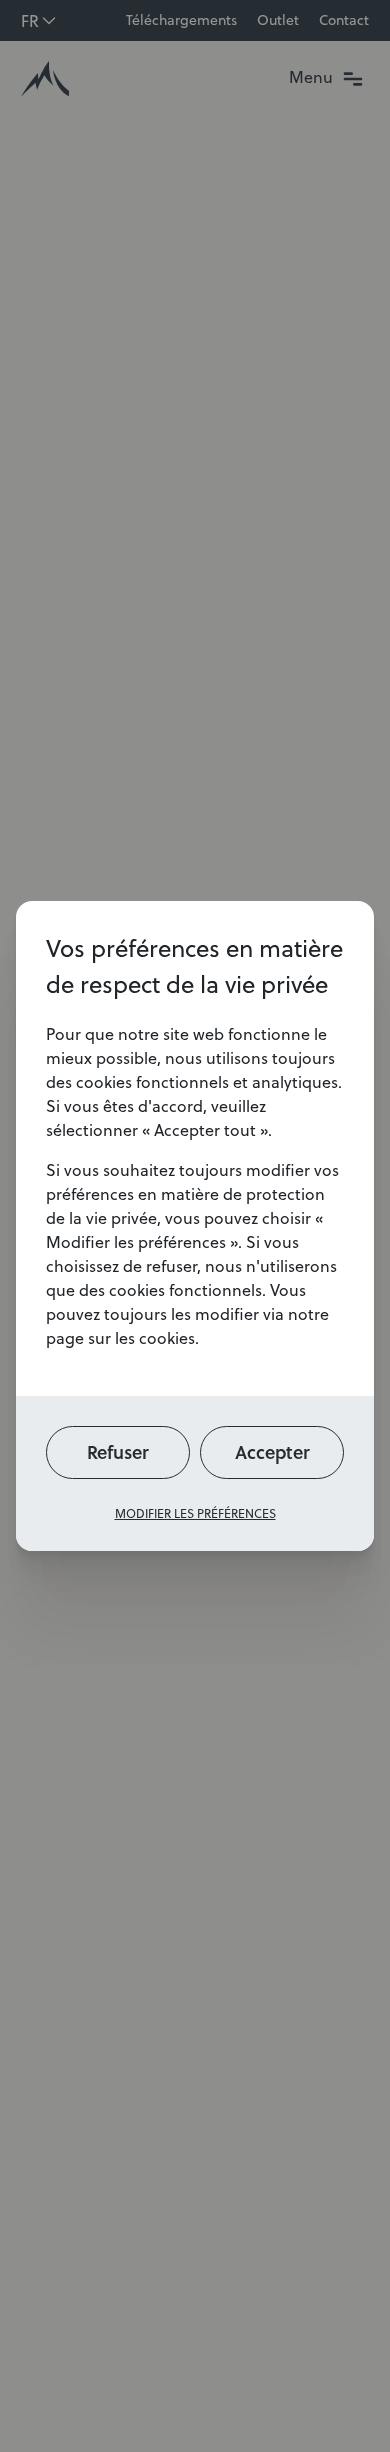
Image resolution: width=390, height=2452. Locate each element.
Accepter (272, 1452)
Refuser (118, 1452)
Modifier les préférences (195, 1513)
